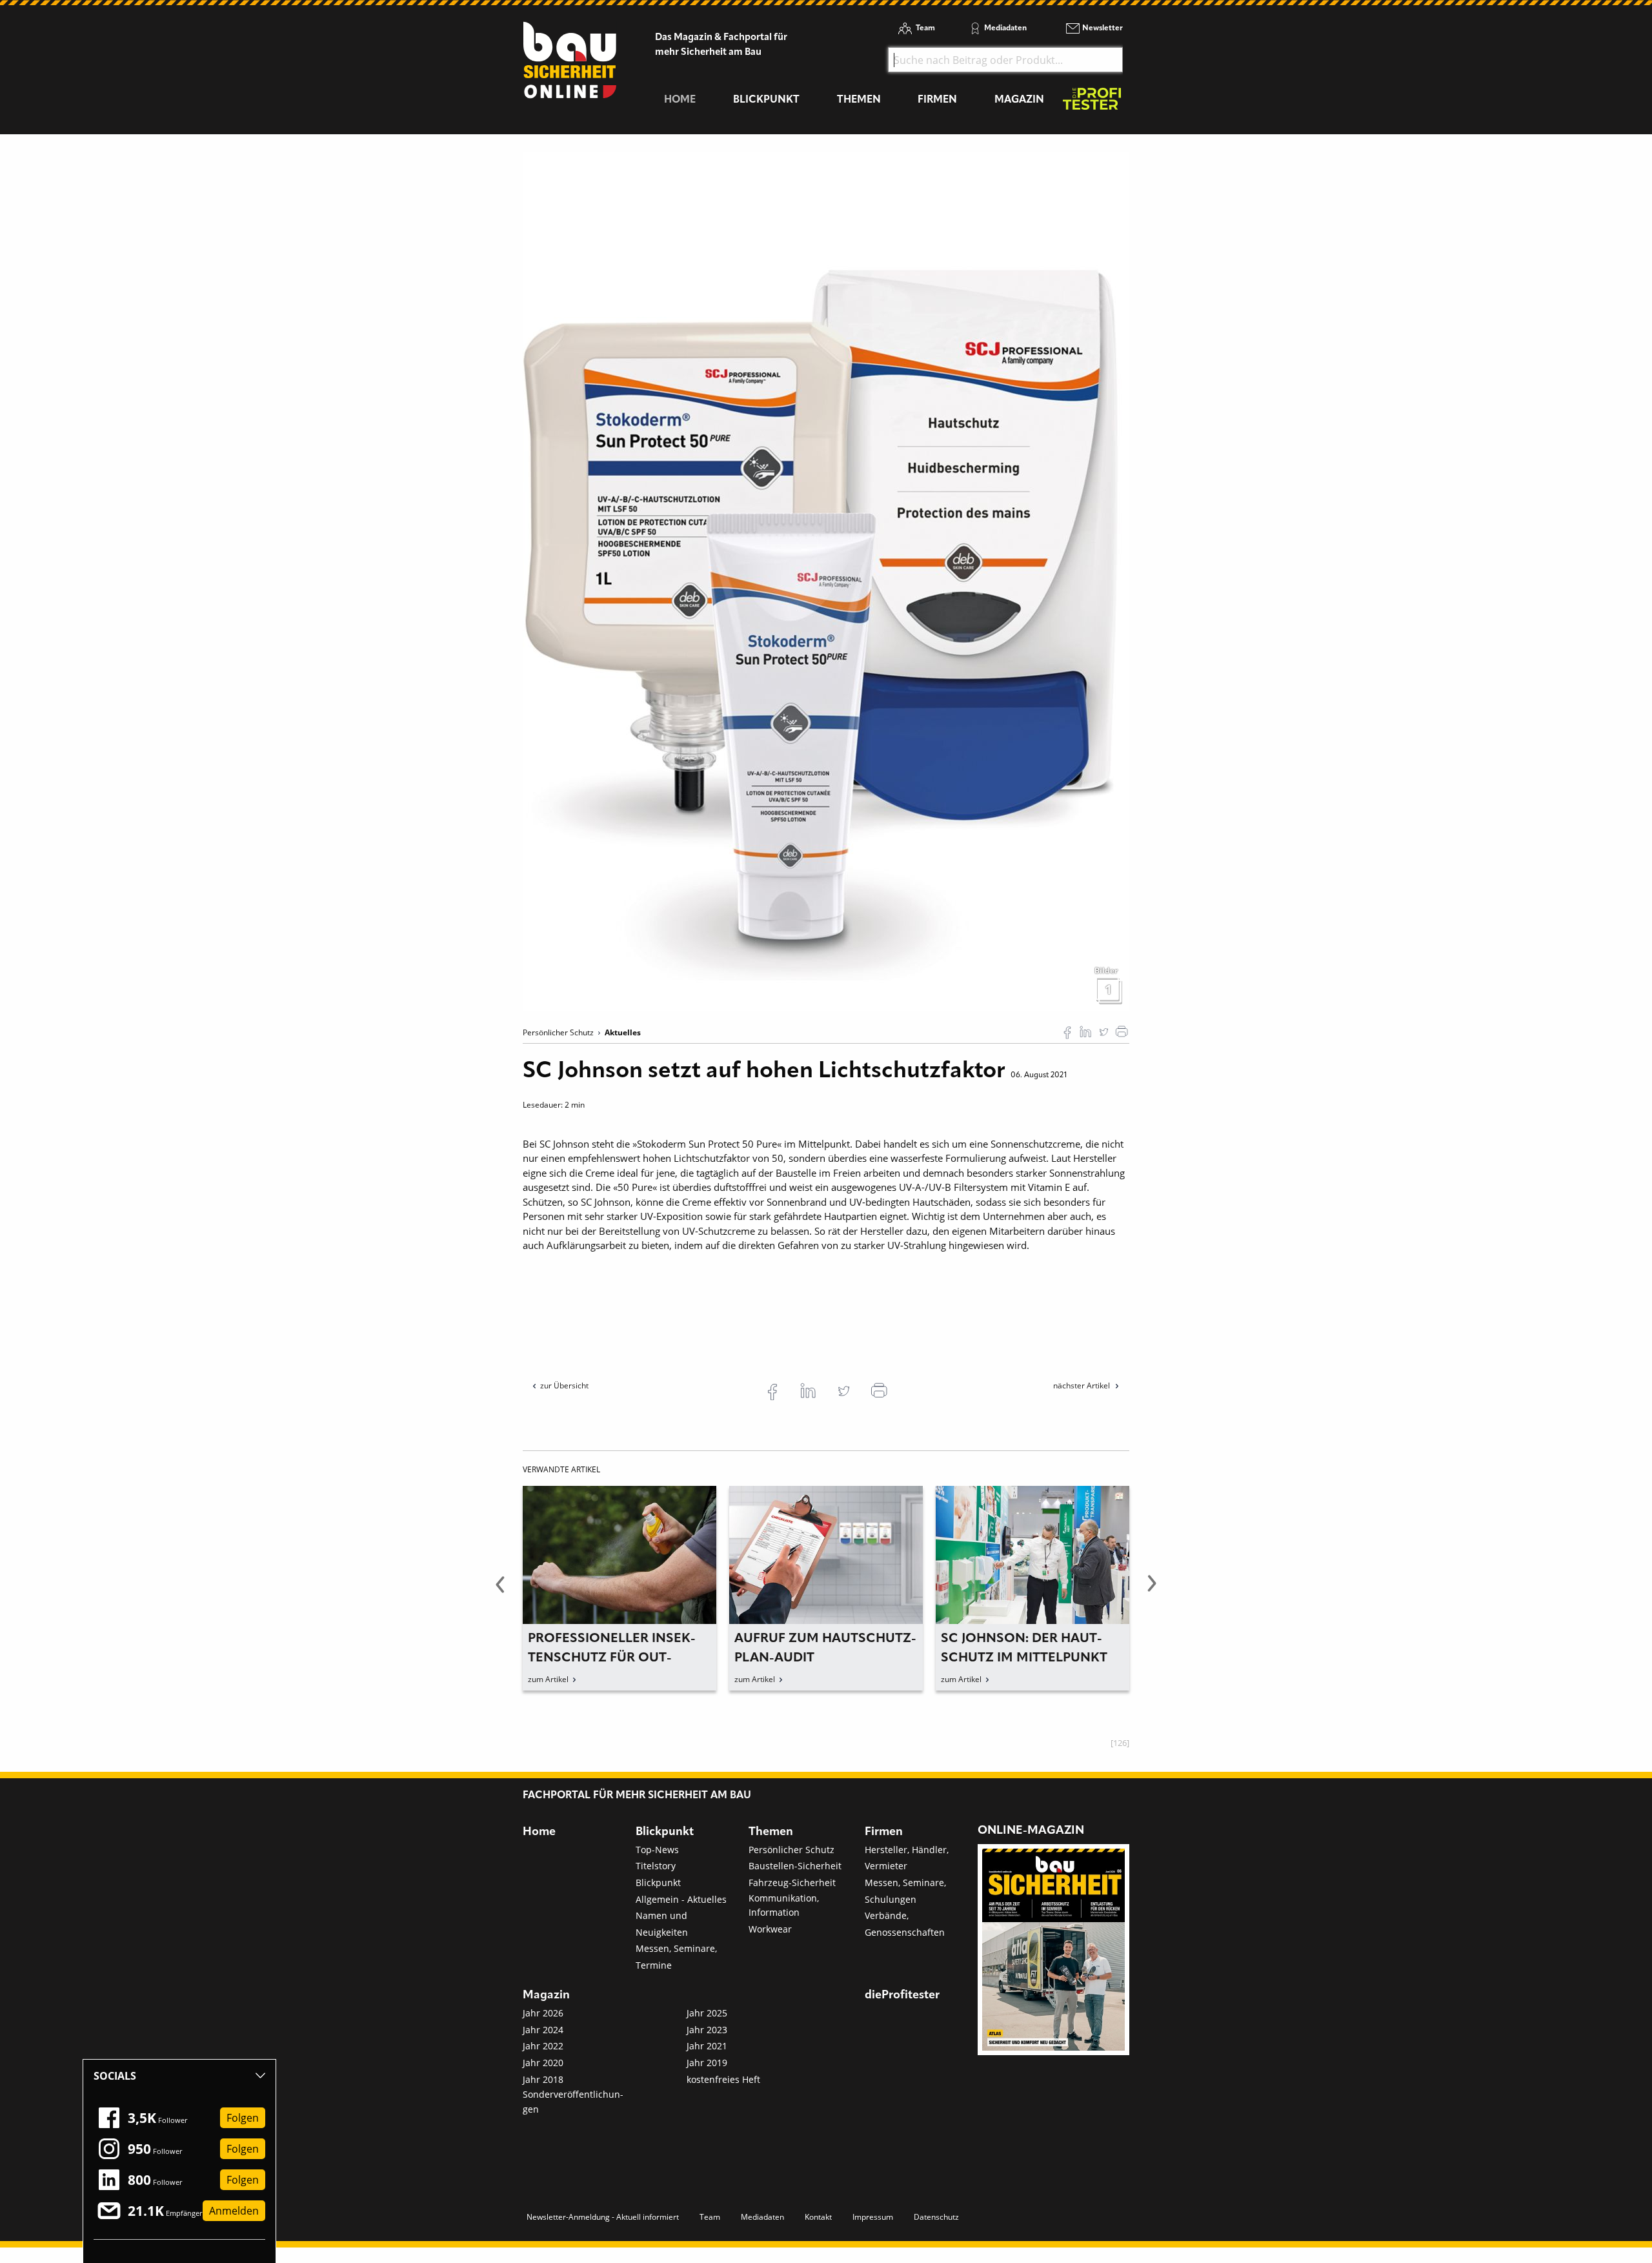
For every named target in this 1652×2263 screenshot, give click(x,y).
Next (1152, 1591)
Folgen (243, 2118)
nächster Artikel (1083, 1385)
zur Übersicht (564, 1385)
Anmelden (234, 2211)
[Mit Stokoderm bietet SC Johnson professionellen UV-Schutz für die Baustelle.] (826, 580)
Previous (500, 1591)
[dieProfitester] (1092, 102)
